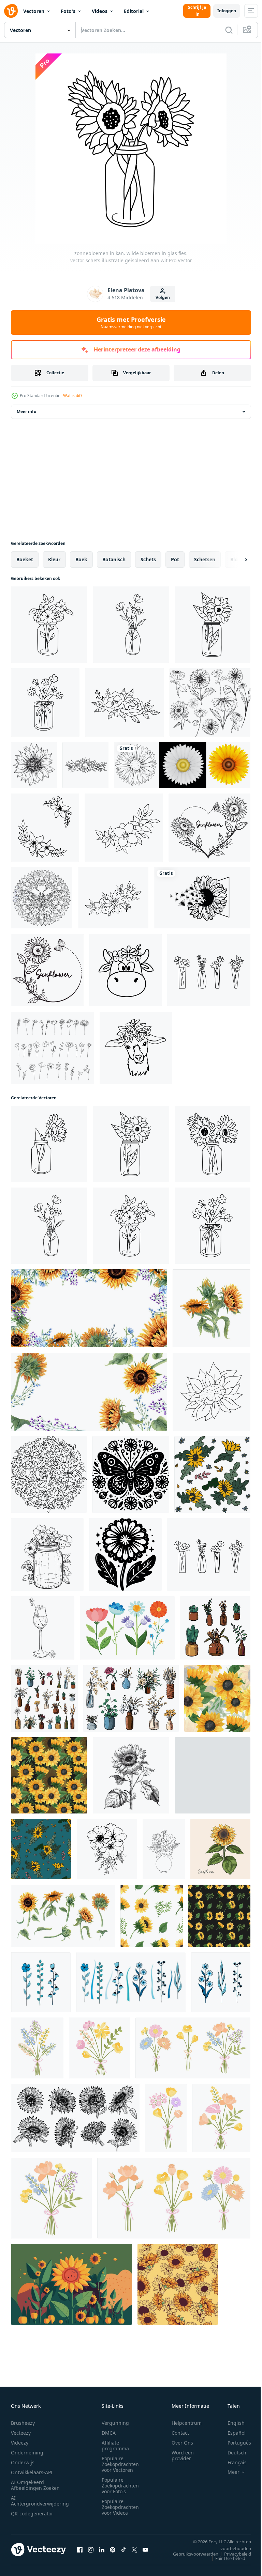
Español (231, 2433)
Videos (100, 11)
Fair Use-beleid (225, 2558)
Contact (180, 2433)
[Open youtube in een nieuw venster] (145, 2549)
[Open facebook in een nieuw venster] (80, 2549)
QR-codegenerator (32, 2514)
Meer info (26, 412)
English (231, 2423)
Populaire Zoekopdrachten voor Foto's (120, 2486)
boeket (25, 559)
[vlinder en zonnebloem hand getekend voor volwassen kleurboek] (42, 898)
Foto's (68, 11)
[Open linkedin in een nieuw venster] (102, 2549)
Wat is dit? (73, 396)
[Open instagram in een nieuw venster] (91, 2549)
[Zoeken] (229, 30)
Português (234, 2443)
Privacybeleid (232, 2554)
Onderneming (27, 2453)
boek (81, 559)
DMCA (109, 2433)
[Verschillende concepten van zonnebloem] (182, 765)
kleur (54, 559)
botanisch (114, 559)
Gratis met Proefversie (131, 323)
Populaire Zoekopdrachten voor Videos (120, 2507)
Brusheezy (23, 2423)
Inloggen (227, 11)
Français (232, 2462)
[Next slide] (235, 560)
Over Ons (182, 2443)
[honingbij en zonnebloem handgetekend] (202, 898)
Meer (228, 2472)
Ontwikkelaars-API (32, 2472)
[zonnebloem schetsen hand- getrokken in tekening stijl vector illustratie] (131, 1775)
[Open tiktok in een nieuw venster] (123, 2549)
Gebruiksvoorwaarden (191, 2554)
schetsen (205, 559)
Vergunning (115, 2423)
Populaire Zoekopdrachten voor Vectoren (120, 2464)
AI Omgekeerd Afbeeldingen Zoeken (35, 2485)
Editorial (134, 11)
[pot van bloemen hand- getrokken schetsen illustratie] (47, 1554)
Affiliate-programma (115, 2446)
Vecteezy (21, 2433)
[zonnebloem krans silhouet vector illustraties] (209, 828)
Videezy (20, 2443)
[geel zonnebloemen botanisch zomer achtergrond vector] (71, 2284)
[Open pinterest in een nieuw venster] (113, 2549)
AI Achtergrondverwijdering (40, 2501)
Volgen (163, 297)
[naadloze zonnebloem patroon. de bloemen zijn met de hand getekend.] (213, 1775)
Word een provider (183, 2455)
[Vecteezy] (11, 11)
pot (175, 559)
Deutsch (232, 2453)
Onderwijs (23, 2462)
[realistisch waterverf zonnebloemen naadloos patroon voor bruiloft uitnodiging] (217, 1698)
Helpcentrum (187, 2423)
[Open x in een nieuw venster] (134, 2549)
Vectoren (34, 11)
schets (148, 559)
